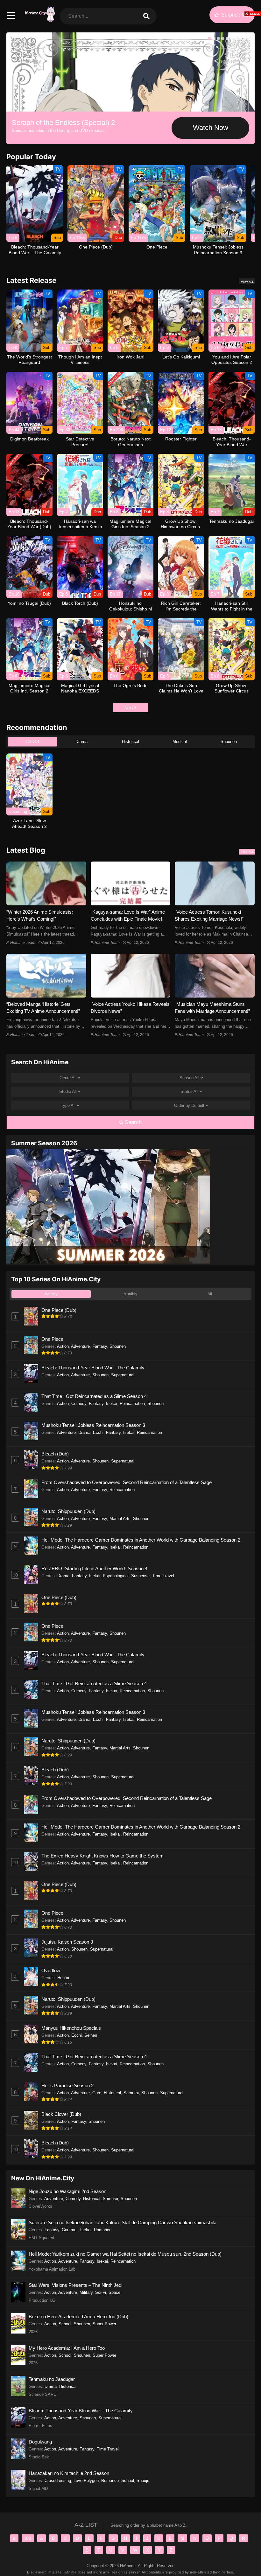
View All (247, 282)
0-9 (28, 2538)
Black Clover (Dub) (61, 2114)
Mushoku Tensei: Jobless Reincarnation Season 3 (93, 1425)
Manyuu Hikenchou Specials (71, 2028)
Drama (81, 742)
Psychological (116, 1576)
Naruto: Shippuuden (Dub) (68, 1511)
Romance (103, 2230)
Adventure (80, 1346)
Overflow (51, 1970)
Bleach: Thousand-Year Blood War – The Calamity (81, 2411)
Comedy (79, 1404)
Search (132, 1122)
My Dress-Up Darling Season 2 (60, 123)
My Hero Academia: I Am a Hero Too (67, 2348)
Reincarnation (132, 1404)
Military (86, 2292)
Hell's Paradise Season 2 (67, 2085)
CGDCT (33, 742)
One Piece (52, 1339)
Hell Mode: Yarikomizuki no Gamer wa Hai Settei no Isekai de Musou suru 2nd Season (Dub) (125, 2254)
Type (68, 1105)
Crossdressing (58, 2481)
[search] (146, 16)
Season (189, 1078)
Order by (189, 1105)
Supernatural (123, 1375)
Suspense (140, 1576)
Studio (68, 1091)
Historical (130, 742)
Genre (68, 1078)
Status (189, 1091)
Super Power (104, 2324)
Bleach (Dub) (55, 1454)
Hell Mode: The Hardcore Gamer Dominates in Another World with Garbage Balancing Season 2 (141, 1540)
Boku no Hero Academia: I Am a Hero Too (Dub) (78, 2317)
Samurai (131, 2093)
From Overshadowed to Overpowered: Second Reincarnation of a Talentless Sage (127, 1482)
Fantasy (100, 1346)
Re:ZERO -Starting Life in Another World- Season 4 (94, 1568)
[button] (209, 38)
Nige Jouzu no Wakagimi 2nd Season (67, 2191)
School (65, 2324)
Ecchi (98, 1432)
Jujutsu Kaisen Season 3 (67, 1942)
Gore (97, 2093)
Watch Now (211, 128)
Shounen (229, 742)
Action (63, 1346)
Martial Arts (120, 1519)
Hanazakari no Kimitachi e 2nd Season (69, 2473)
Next (129, 708)
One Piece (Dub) (59, 1310)
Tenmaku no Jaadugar (52, 2379)
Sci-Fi (101, 2292)
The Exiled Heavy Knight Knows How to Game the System (102, 1856)
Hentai (63, 1978)
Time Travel (163, 1576)
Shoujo (143, 2481)
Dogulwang (40, 2442)
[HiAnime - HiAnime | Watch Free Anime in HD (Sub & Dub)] (39, 19)
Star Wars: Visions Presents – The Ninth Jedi (75, 2285)
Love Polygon (86, 2481)
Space (114, 2292)
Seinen (91, 2035)
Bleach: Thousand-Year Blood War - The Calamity (93, 1368)
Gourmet (70, 2230)
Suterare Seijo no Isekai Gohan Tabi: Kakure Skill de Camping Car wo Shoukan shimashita (123, 2222)
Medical (180, 742)
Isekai (112, 1404)
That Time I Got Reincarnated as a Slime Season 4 (94, 1396)
